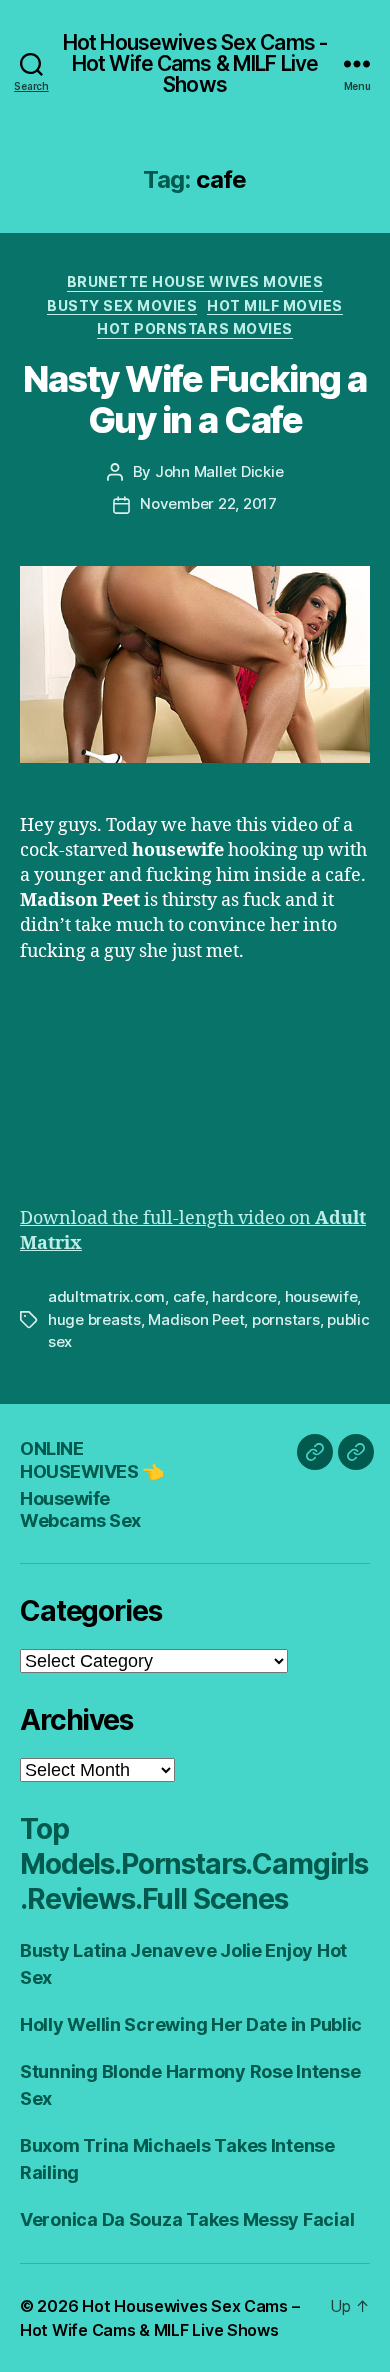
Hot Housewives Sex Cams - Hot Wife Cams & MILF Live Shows (195, 63)
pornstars (286, 1319)
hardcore (244, 1296)
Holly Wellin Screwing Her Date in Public (191, 2024)
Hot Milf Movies (275, 305)
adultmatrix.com (106, 1296)
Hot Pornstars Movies (194, 328)
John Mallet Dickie (219, 471)
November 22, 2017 (208, 503)
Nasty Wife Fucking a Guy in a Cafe (194, 399)
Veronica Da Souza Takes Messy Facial (187, 2219)
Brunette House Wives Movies (195, 281)
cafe (189, 1296)
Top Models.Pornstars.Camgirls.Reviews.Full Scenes (194, 1864)
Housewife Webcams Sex (80, 1510)
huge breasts (94, 1319)
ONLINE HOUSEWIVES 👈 (91, 1460)
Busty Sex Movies (122, 305)
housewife (321, 1296)
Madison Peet (196, 1319)
